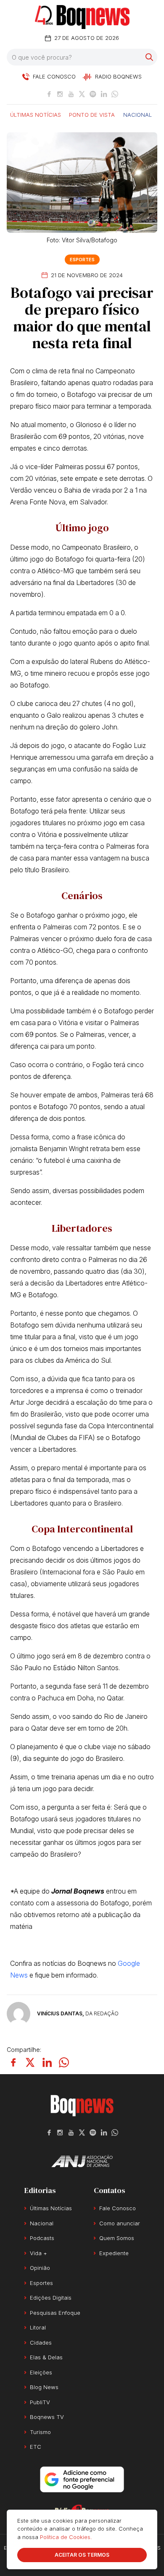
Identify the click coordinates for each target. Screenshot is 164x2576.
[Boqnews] (82, 17)
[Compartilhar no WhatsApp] (64, 2062)
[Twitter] (82, 94)
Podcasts (42, 2238)
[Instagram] (60, 94)
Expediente (114, 2253)
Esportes (82, 260)
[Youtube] (71, 94)
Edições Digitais (51, 2298)
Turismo (40, 2432)
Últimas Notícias (36, 114)
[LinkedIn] (104, 94)
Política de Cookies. (66, 2537)
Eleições (41, 2372)
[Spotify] (93, 94)
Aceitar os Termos (82, 2555)
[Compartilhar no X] (30, 2062)
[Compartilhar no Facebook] (13, 2062)
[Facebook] (49, 94)
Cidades (41, 2343)
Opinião (40, 2268)
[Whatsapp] (115, 94)
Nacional (138, 114)
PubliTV (40, 2402)
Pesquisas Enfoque (55, 2313)
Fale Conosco (118, 2208)
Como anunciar (120, 2223)
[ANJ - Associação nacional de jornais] (82, 2161)
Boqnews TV (47, 2417)
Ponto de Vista (92, 114)
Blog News (44, 2387)
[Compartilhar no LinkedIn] (47, 2062)
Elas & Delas (46, 2357)
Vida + (38, 2253)
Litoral (38, 2327)
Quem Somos (117, 2238)
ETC (36, 2447)
